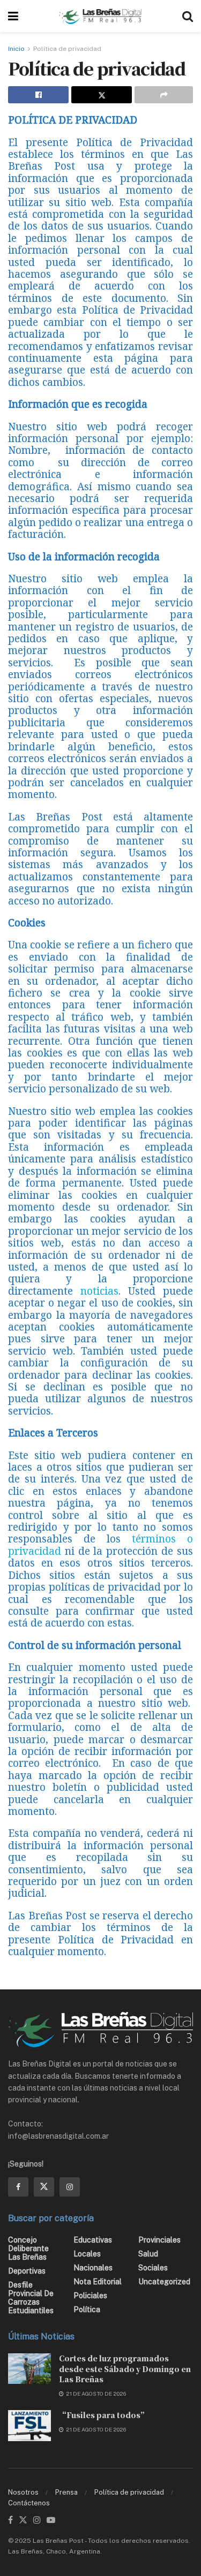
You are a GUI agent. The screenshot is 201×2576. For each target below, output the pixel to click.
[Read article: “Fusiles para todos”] (29, 2425)
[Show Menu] (13, 16)
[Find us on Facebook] (18, 2187)
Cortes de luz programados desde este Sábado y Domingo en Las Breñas (125, 2369)
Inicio (16, 49)
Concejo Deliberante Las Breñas (28, 2248)
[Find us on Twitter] (44, 2187)
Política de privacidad (67, 49)
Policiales (90, 2296)
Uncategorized (164, 2282)
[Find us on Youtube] (51, 2520)
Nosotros (23, 2492)
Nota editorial (98, 2282)
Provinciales (159, 2240)
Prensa (66, 2492)
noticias (99, 1291)
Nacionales (93, 2268)
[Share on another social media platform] (164, 95)
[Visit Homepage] (100, 16)
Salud (148, 2254)
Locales (87, 2254)
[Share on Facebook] (38, 95)
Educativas (93, 2240)
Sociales (153, 2268)
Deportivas (27, 2271)
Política (87, 2309)
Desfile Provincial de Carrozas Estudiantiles (31, 2298)
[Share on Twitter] (102, 95)
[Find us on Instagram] (70, 2187)
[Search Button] (188, 16)
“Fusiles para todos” (103, 2415)
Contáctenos (29, 2503)
